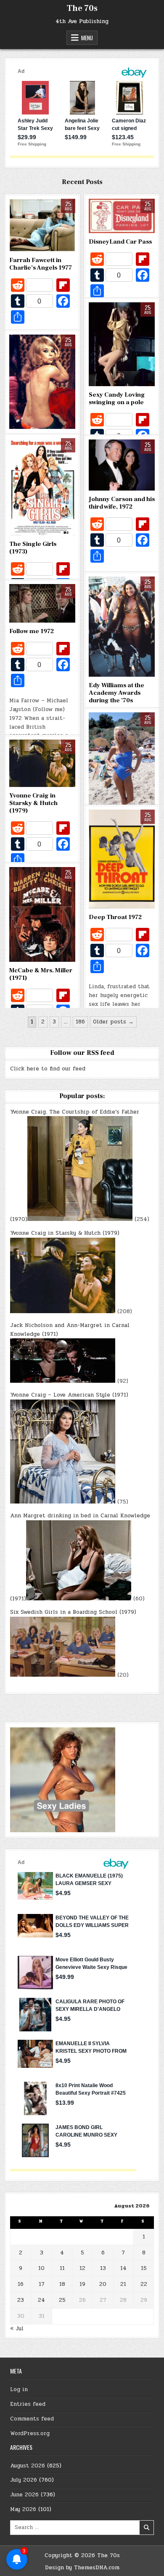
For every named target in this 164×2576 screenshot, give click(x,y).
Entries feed (28, 2404)
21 (123, 2284)
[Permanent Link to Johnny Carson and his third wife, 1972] (122, 465)
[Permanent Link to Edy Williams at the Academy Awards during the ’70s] (122, 627)
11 (62, 2268)
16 (21, 2284)
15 (144, 2268)
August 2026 (28, 2466)
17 (42, 2284)
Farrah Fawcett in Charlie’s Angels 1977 (41, 264)
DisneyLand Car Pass (120, 242)
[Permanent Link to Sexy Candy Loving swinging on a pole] (122, 344)
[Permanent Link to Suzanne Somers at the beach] (122, 762)
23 (21, 2300)
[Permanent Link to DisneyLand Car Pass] (122, 216)
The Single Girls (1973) (33, 548)
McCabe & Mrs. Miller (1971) (41, 974)
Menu (87, 38)
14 (123, 2268)
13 (103, 2268)
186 (80, 1022)
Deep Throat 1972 (115, 917)
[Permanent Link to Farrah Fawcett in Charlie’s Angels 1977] (42, 225)
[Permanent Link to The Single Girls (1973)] (42, 487)
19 (82, 2284)
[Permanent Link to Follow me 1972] (42, 604)
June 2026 (24, 2495)
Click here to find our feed (48, 1069)
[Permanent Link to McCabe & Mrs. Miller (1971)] (42, 915)
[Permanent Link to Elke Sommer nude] (42, 382)
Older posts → (113, 1022)
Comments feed (32, 2419)
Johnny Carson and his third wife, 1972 (122, 503)
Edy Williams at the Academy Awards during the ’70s (116, 693)
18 (62, 2284)
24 (41, 2300)
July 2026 (24, 2480)
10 (41, 2268)
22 (144, 2284)
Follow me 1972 (32, 631)
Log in (19, 2389)
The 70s (82, 8)
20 (103, 2284)
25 (62, 2300)
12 (82, 2268)
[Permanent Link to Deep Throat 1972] (122, 859)
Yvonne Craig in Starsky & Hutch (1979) (33, 803)
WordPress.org (30, 2433)
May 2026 (23, 2509)
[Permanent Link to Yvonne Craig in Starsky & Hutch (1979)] (42, 763)
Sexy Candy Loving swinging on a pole (117, 399)
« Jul (17, 2329)
